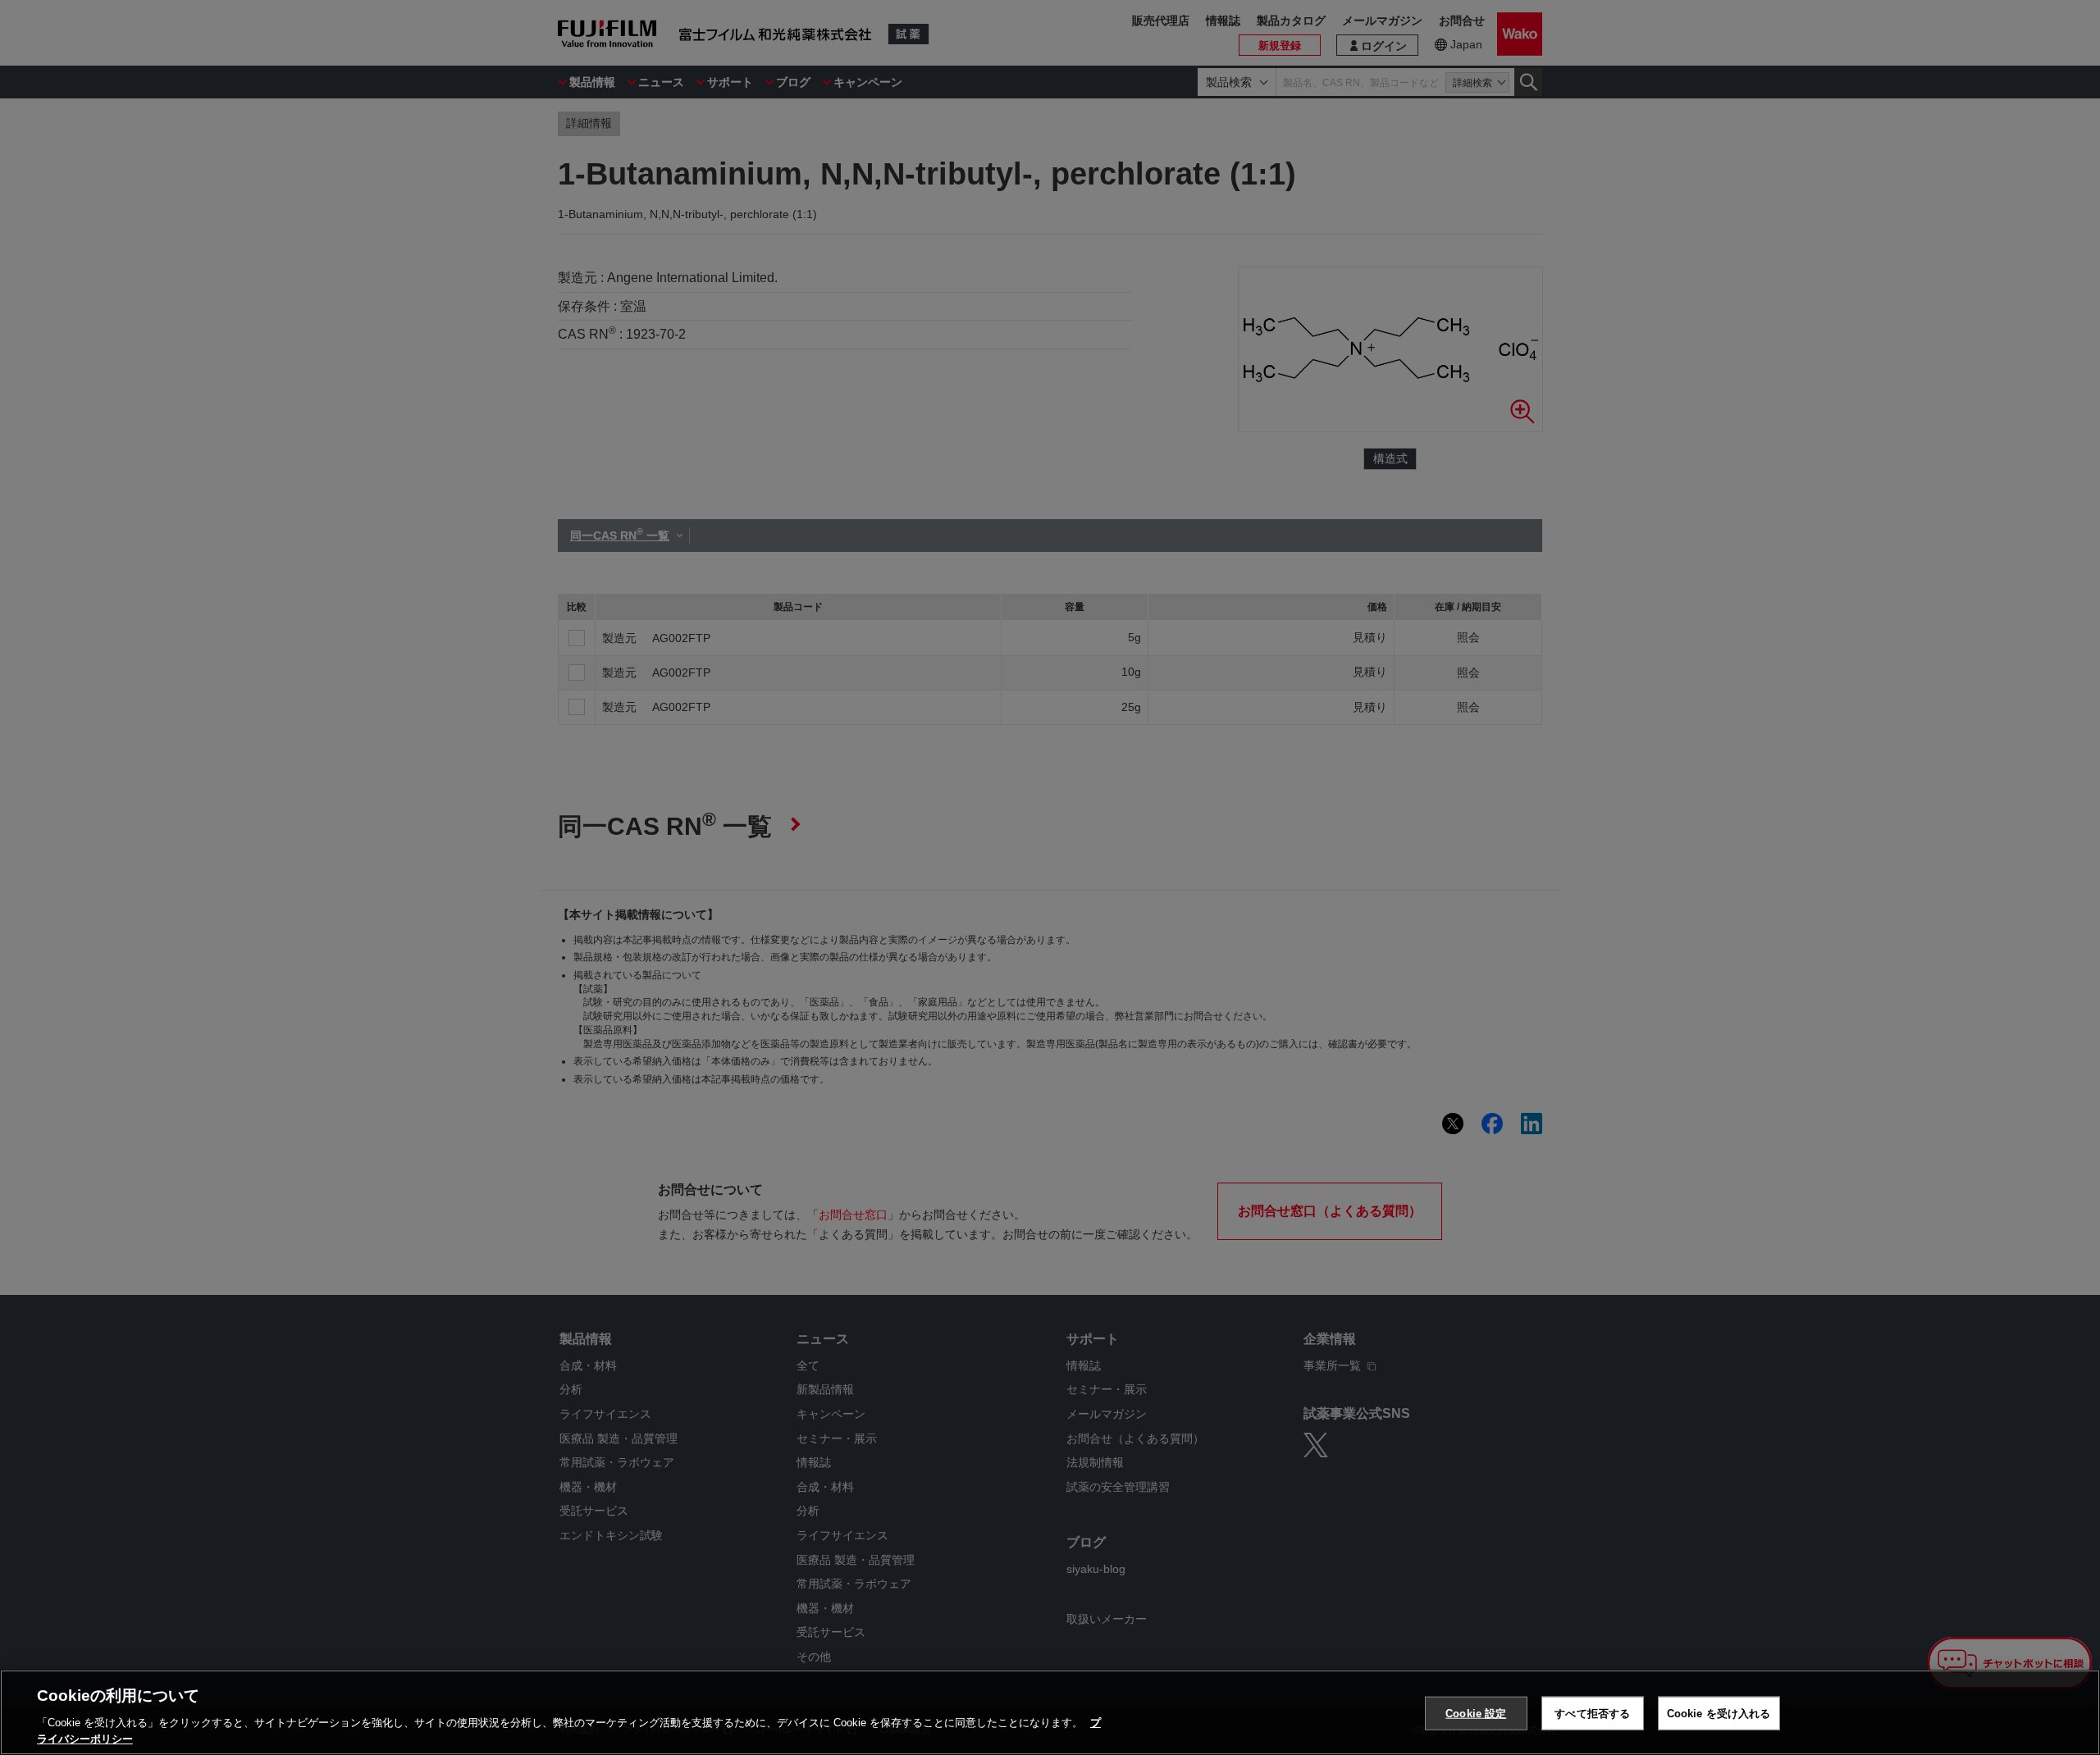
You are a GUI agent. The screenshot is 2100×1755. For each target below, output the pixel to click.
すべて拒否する (1592, 1714)
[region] (1050, 1712)
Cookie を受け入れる (1719, 1714)
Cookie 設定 (1476, 1714)
